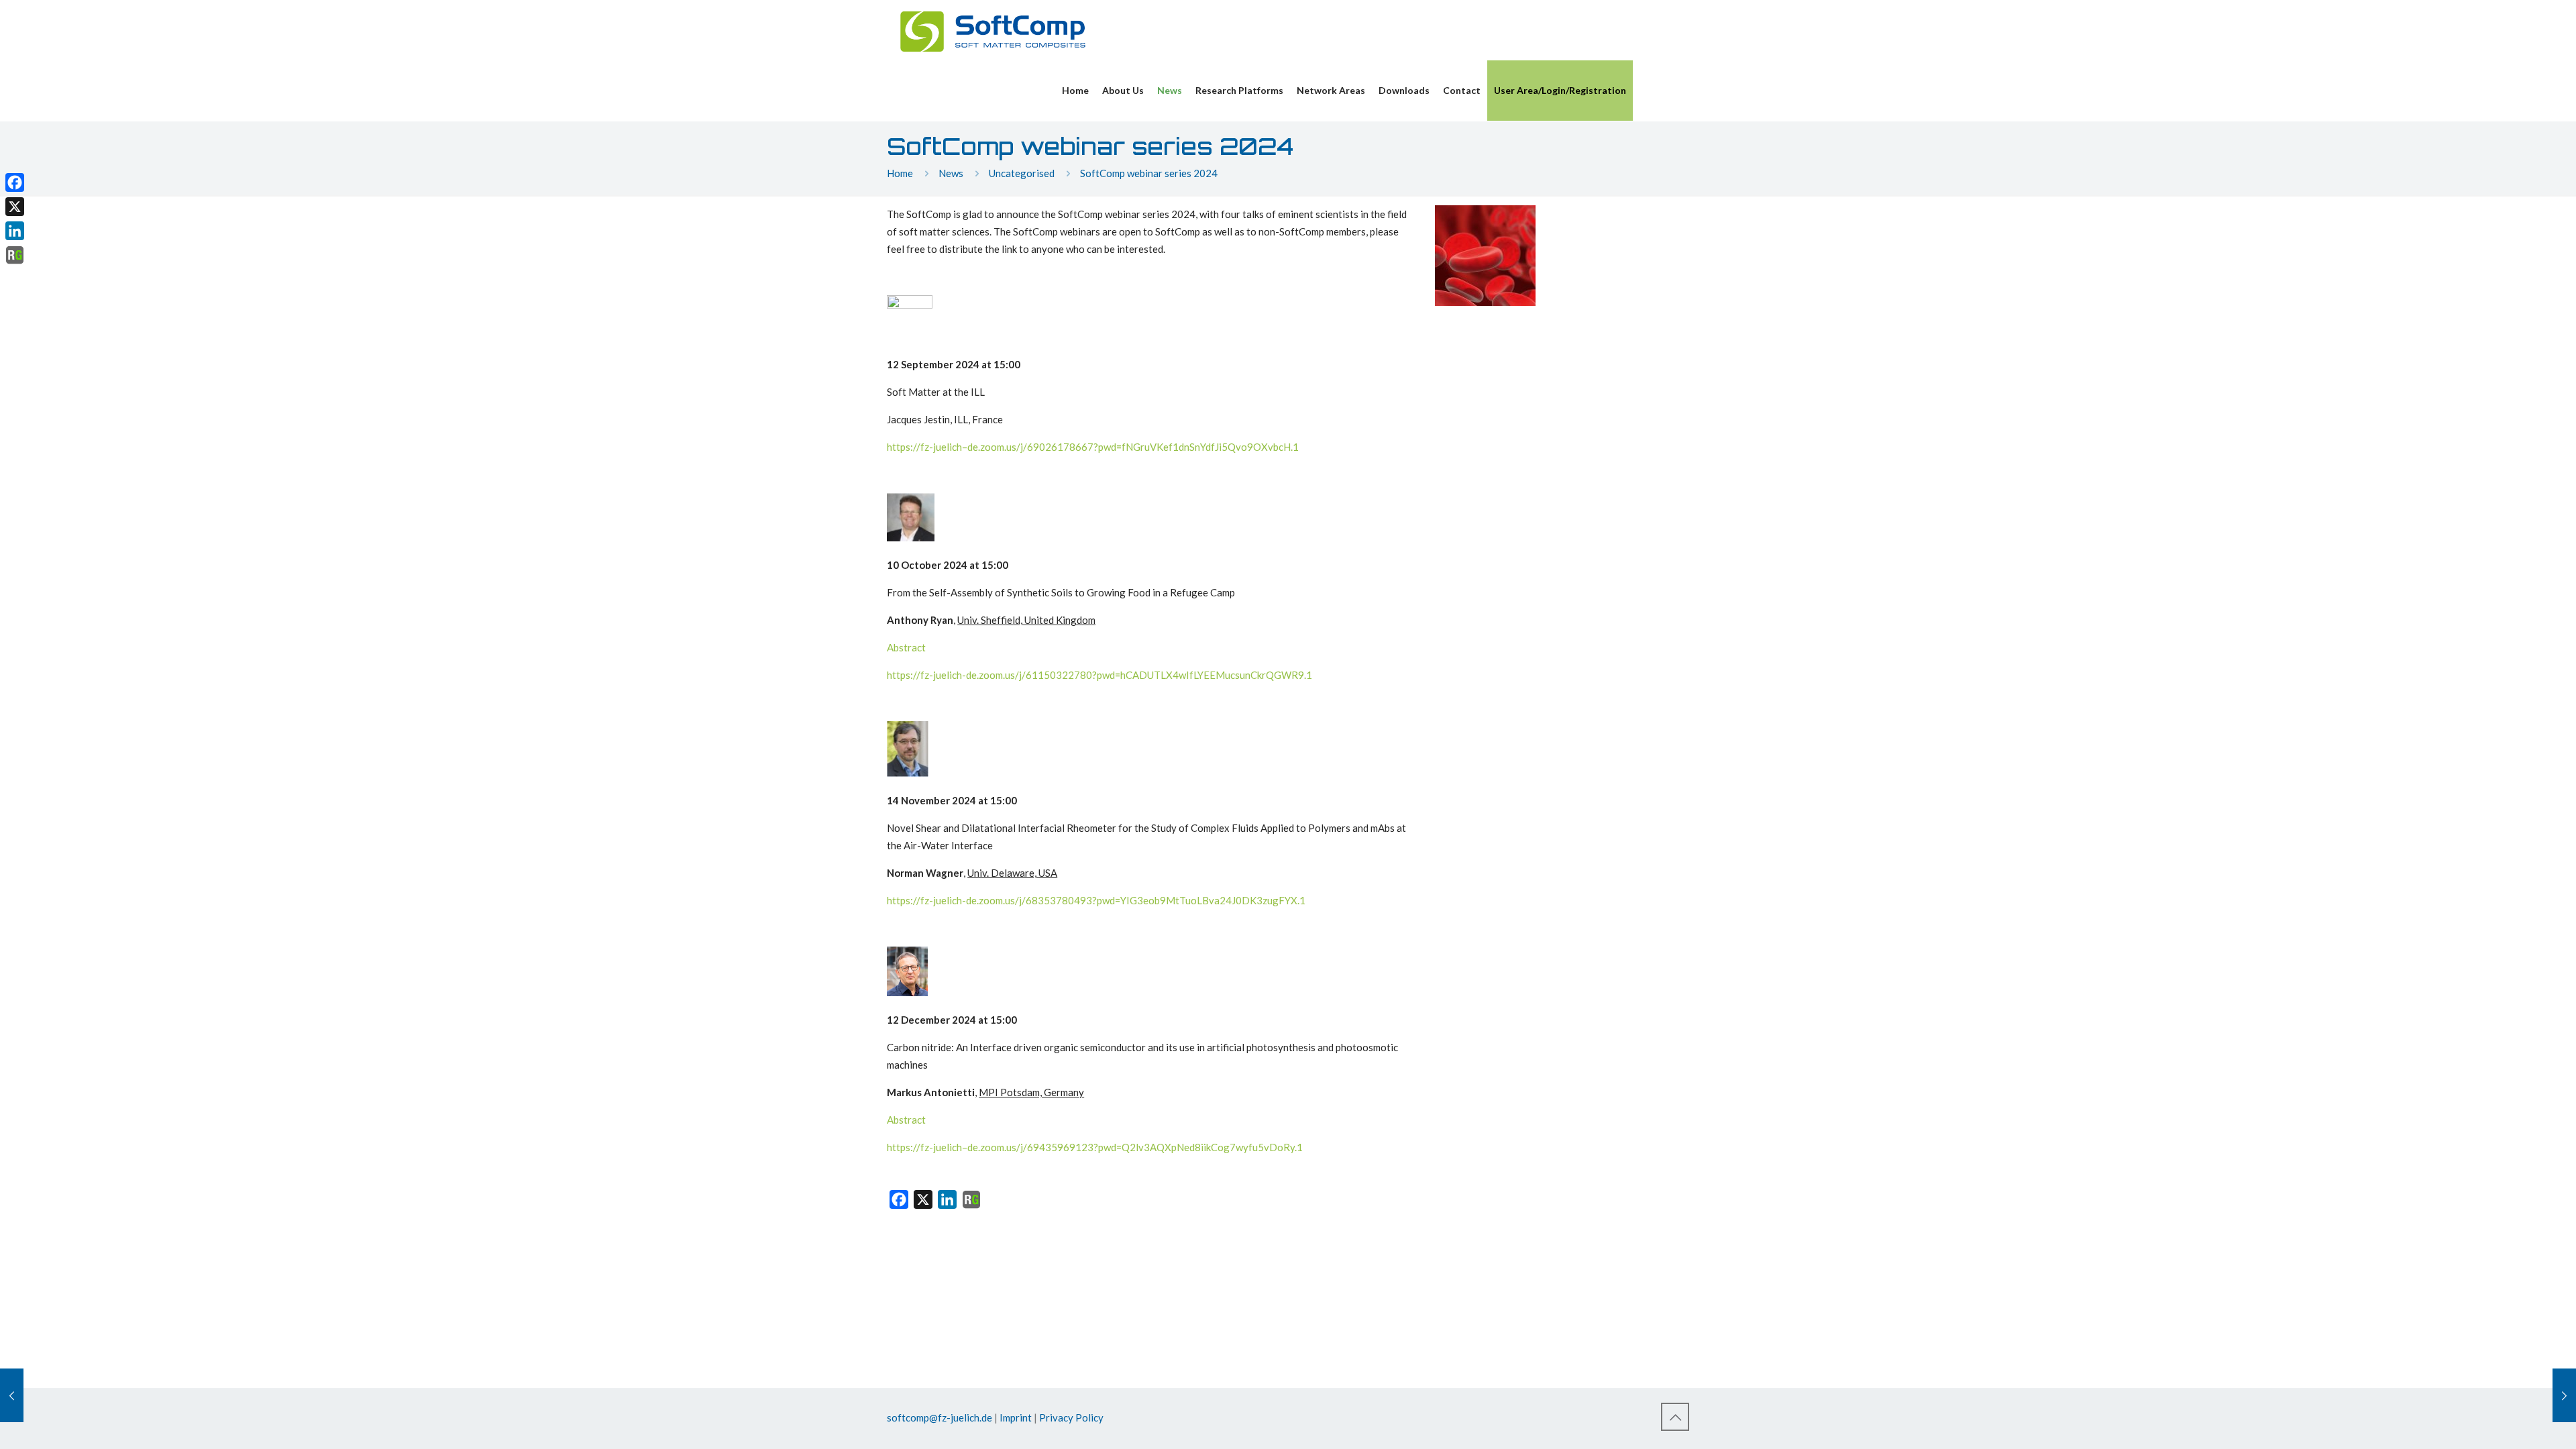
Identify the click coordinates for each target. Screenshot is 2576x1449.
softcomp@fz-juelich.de (940, 1417)
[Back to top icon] (1675, 1417)
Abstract (906, 647)
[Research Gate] (971, 1202)
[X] (15, 207)
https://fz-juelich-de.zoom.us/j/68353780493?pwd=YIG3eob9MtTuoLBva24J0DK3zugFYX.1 (1096, 900)
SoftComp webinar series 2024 (1149, 173)
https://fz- (910, 447)
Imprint (1016, 1417)
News (951, 173)
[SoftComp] (993, 30)
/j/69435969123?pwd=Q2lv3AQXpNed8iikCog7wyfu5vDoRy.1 (1160, 1147)
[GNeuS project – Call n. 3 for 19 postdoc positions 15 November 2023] (12, 1395)
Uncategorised (1022, 173)
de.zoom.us (992, 447)
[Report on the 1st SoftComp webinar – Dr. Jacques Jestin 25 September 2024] (2564, 1395)
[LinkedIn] (15, 231)
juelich (948, 447)
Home (900, 173)
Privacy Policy (1071, 1417)
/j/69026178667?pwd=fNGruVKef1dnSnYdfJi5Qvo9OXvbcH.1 (1158, 447)
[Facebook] (15, 182)
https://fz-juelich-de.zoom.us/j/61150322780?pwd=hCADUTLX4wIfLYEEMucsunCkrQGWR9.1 (1099, 675)
